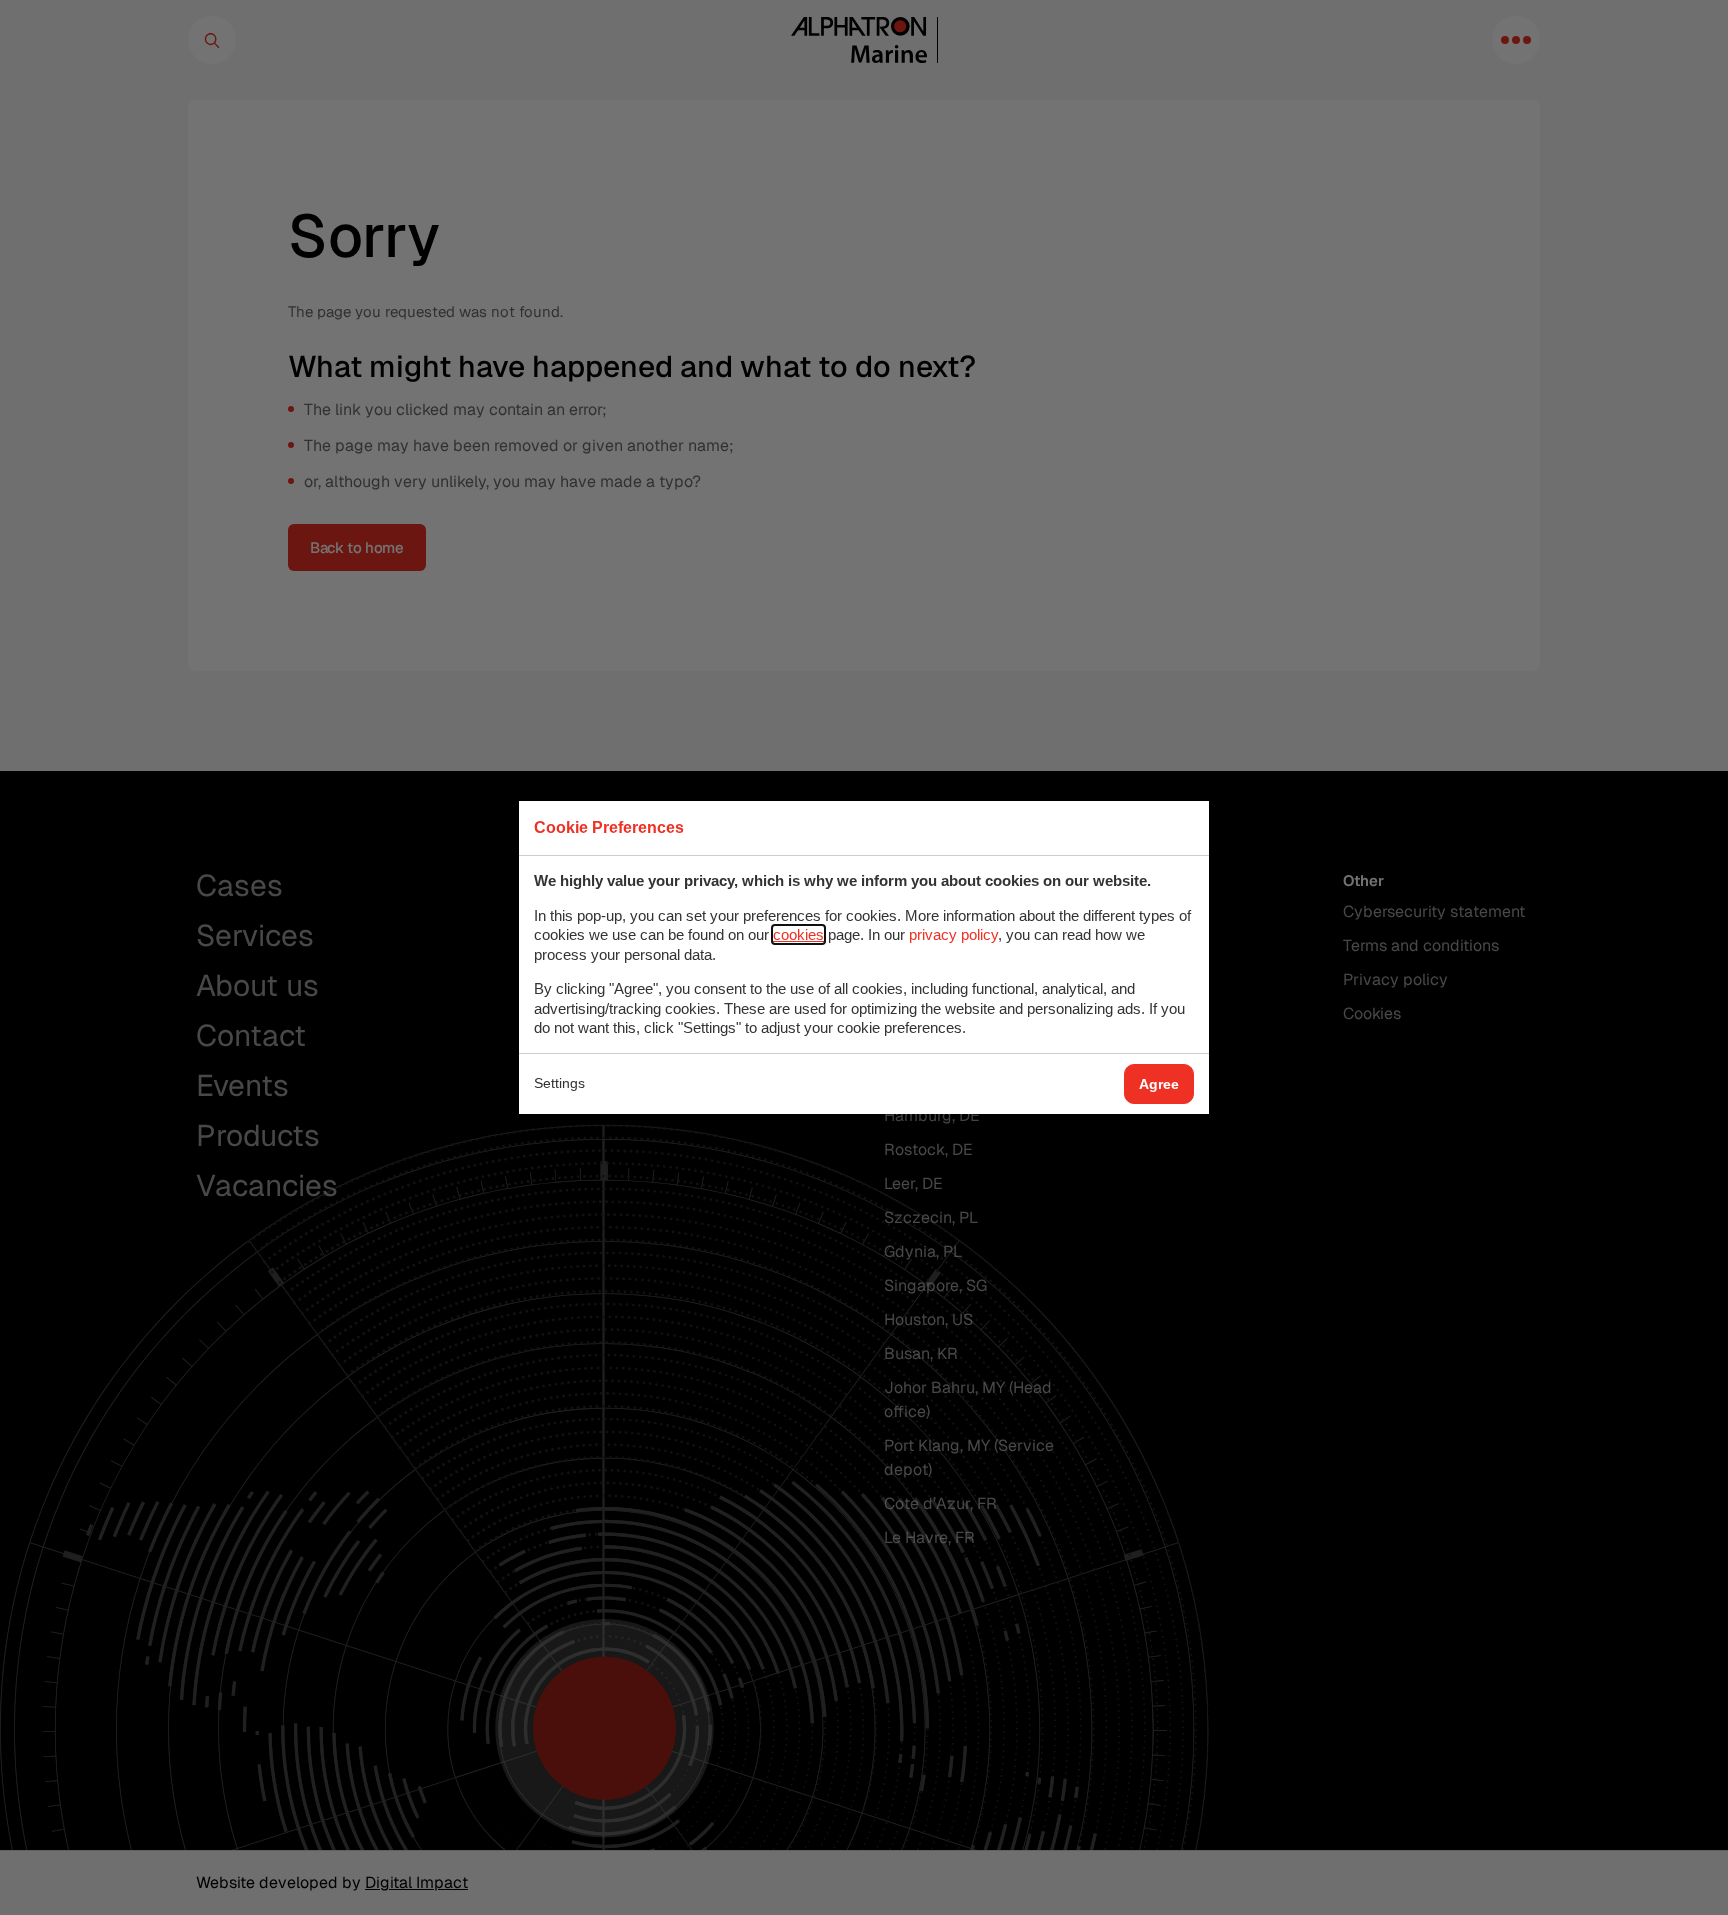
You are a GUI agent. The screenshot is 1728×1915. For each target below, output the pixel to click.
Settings (559, 1083)
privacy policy (953, 934)
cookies (798, 934)
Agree (1159, 1084)
